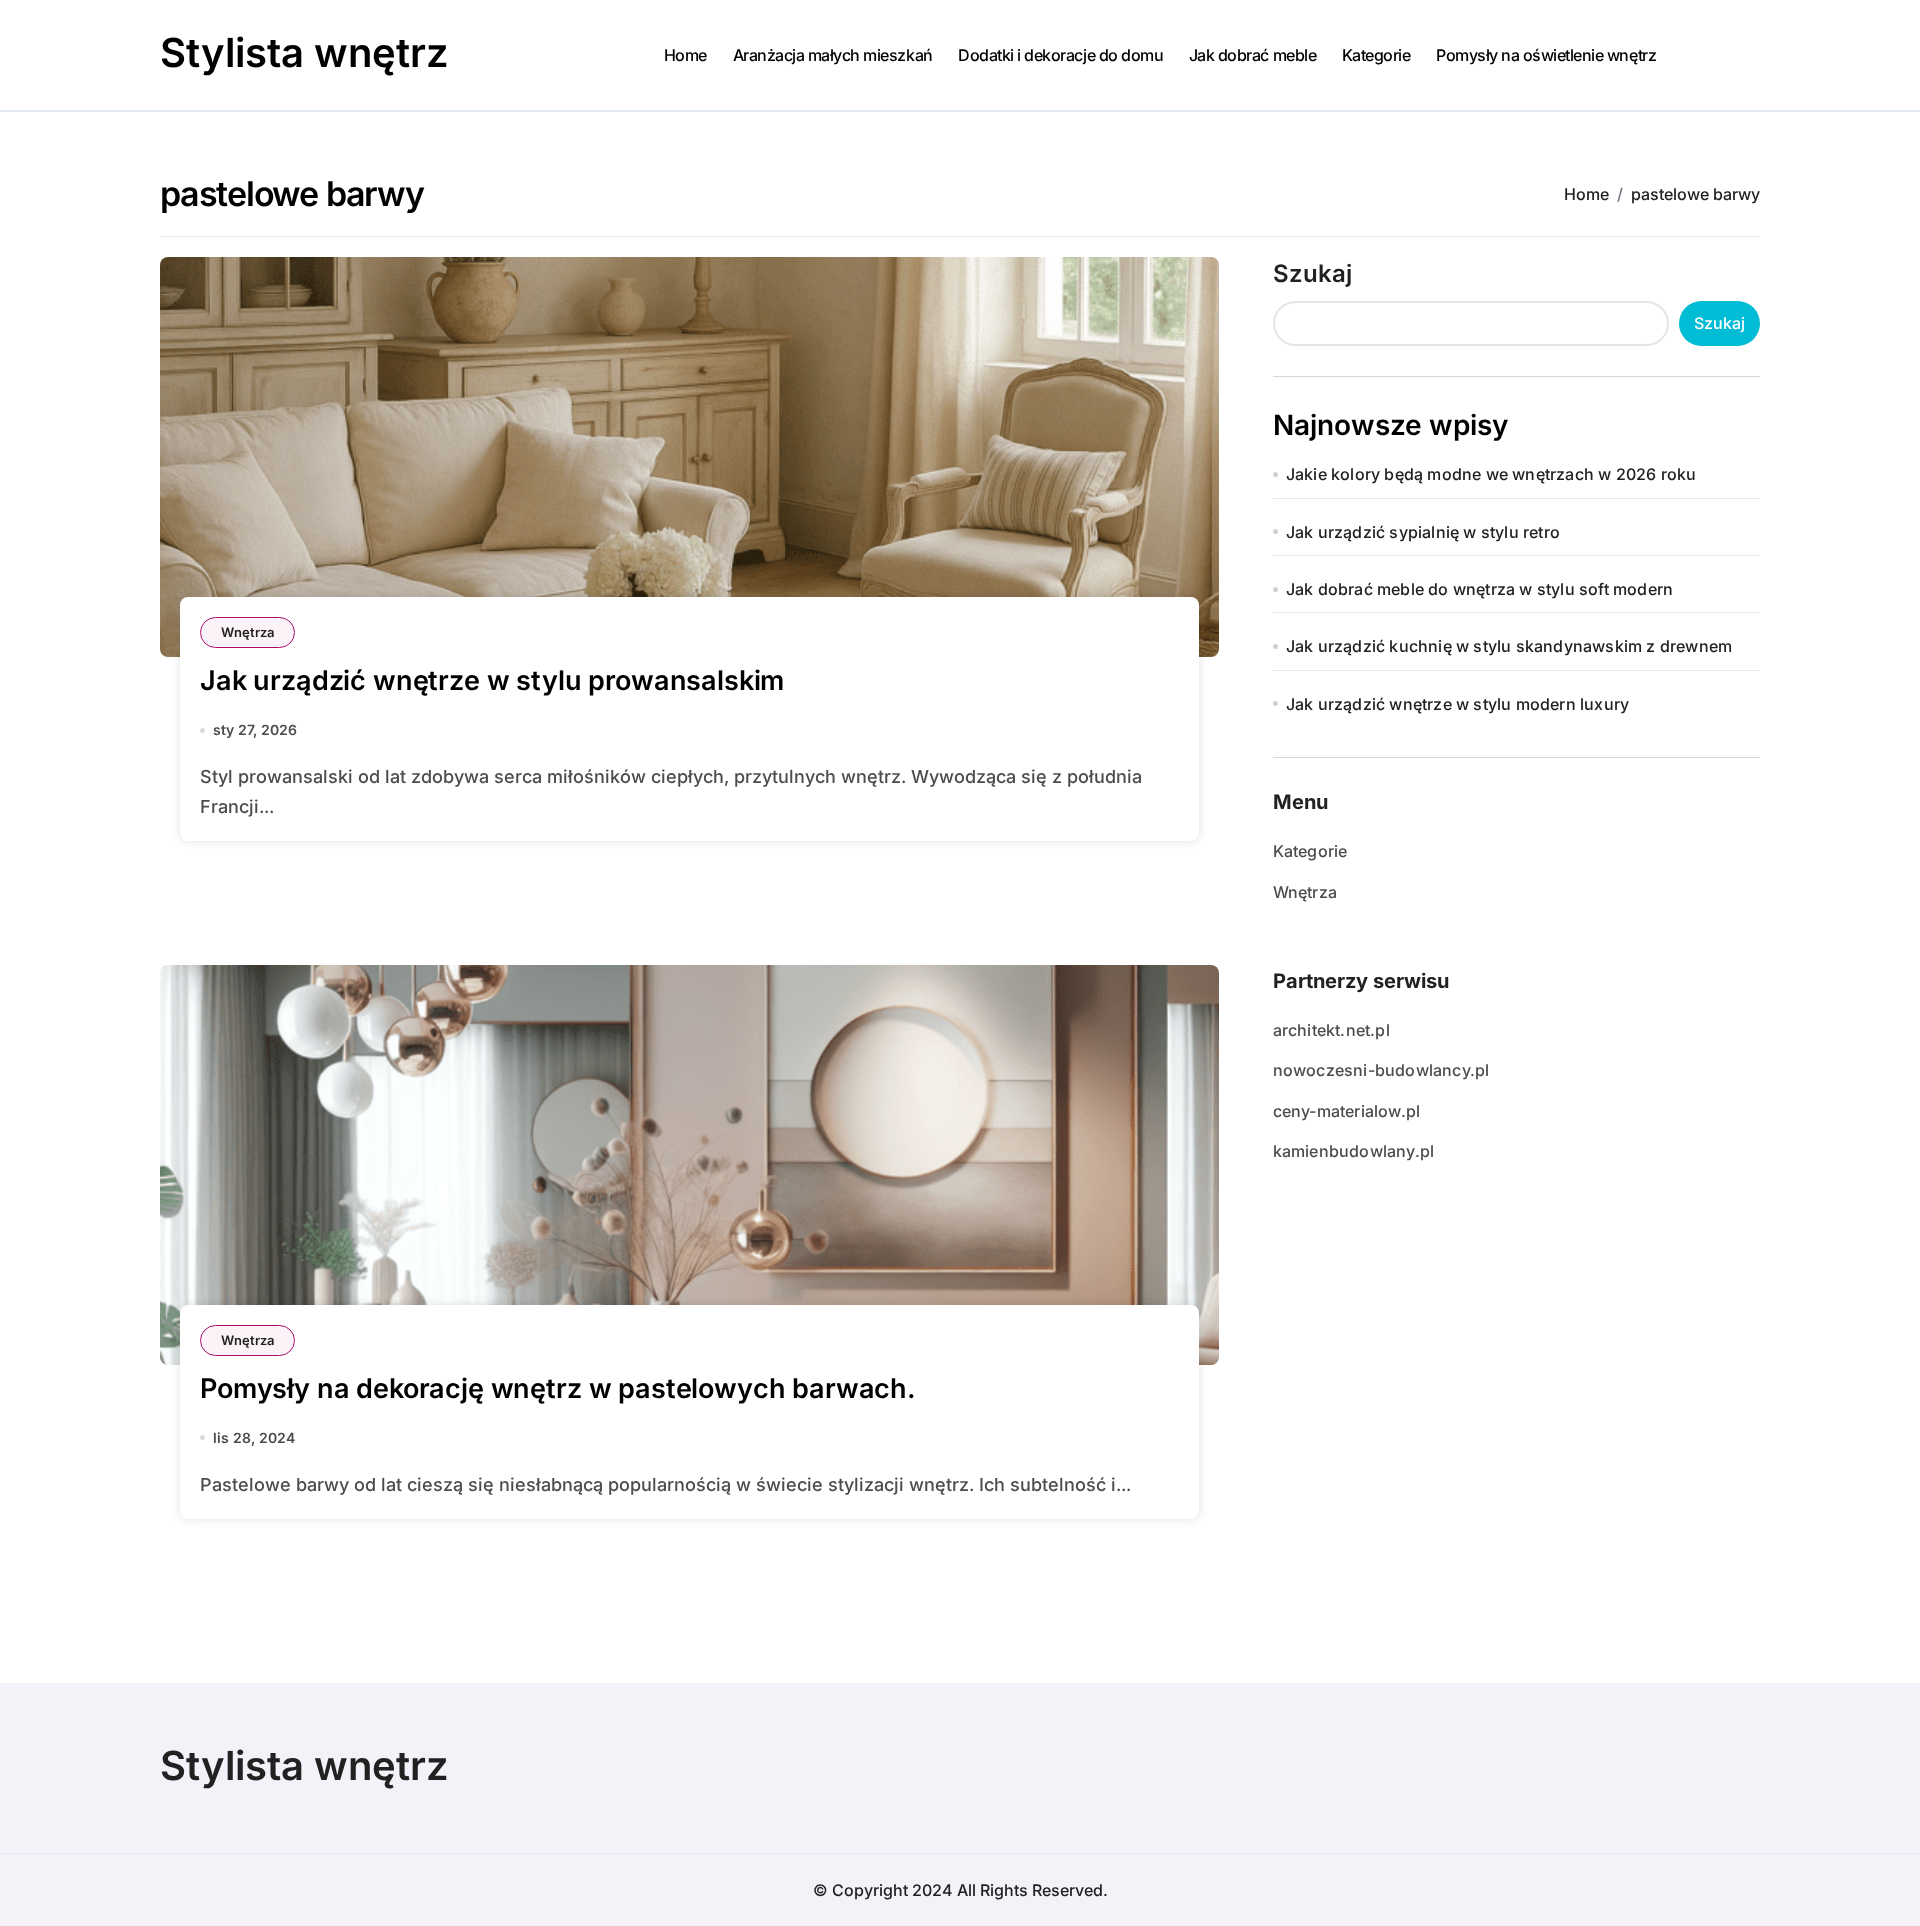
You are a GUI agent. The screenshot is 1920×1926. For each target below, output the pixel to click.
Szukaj (1312, 273)
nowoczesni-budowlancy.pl (1381, 1070)
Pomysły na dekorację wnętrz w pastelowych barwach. (558, 1388)
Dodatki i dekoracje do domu (1060, 55)
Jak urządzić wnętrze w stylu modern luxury (1457, 704)
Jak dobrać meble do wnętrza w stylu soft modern (1479, 589)
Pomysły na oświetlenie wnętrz (1546, 55)
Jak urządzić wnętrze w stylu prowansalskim (492, 680)
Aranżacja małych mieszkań (833, 55)
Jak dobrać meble (1252, 55)
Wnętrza (247, 632)
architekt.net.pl (1331, 1030)
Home (685, 55)
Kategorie (1376, 55)
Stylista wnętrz (304, 52)
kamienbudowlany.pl (1354, 1151)
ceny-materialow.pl (1347, 1111)
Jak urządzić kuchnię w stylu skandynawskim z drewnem (1509, 646)
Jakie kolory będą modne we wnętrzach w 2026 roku (1491, 474)
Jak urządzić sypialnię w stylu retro (1423, 532)
